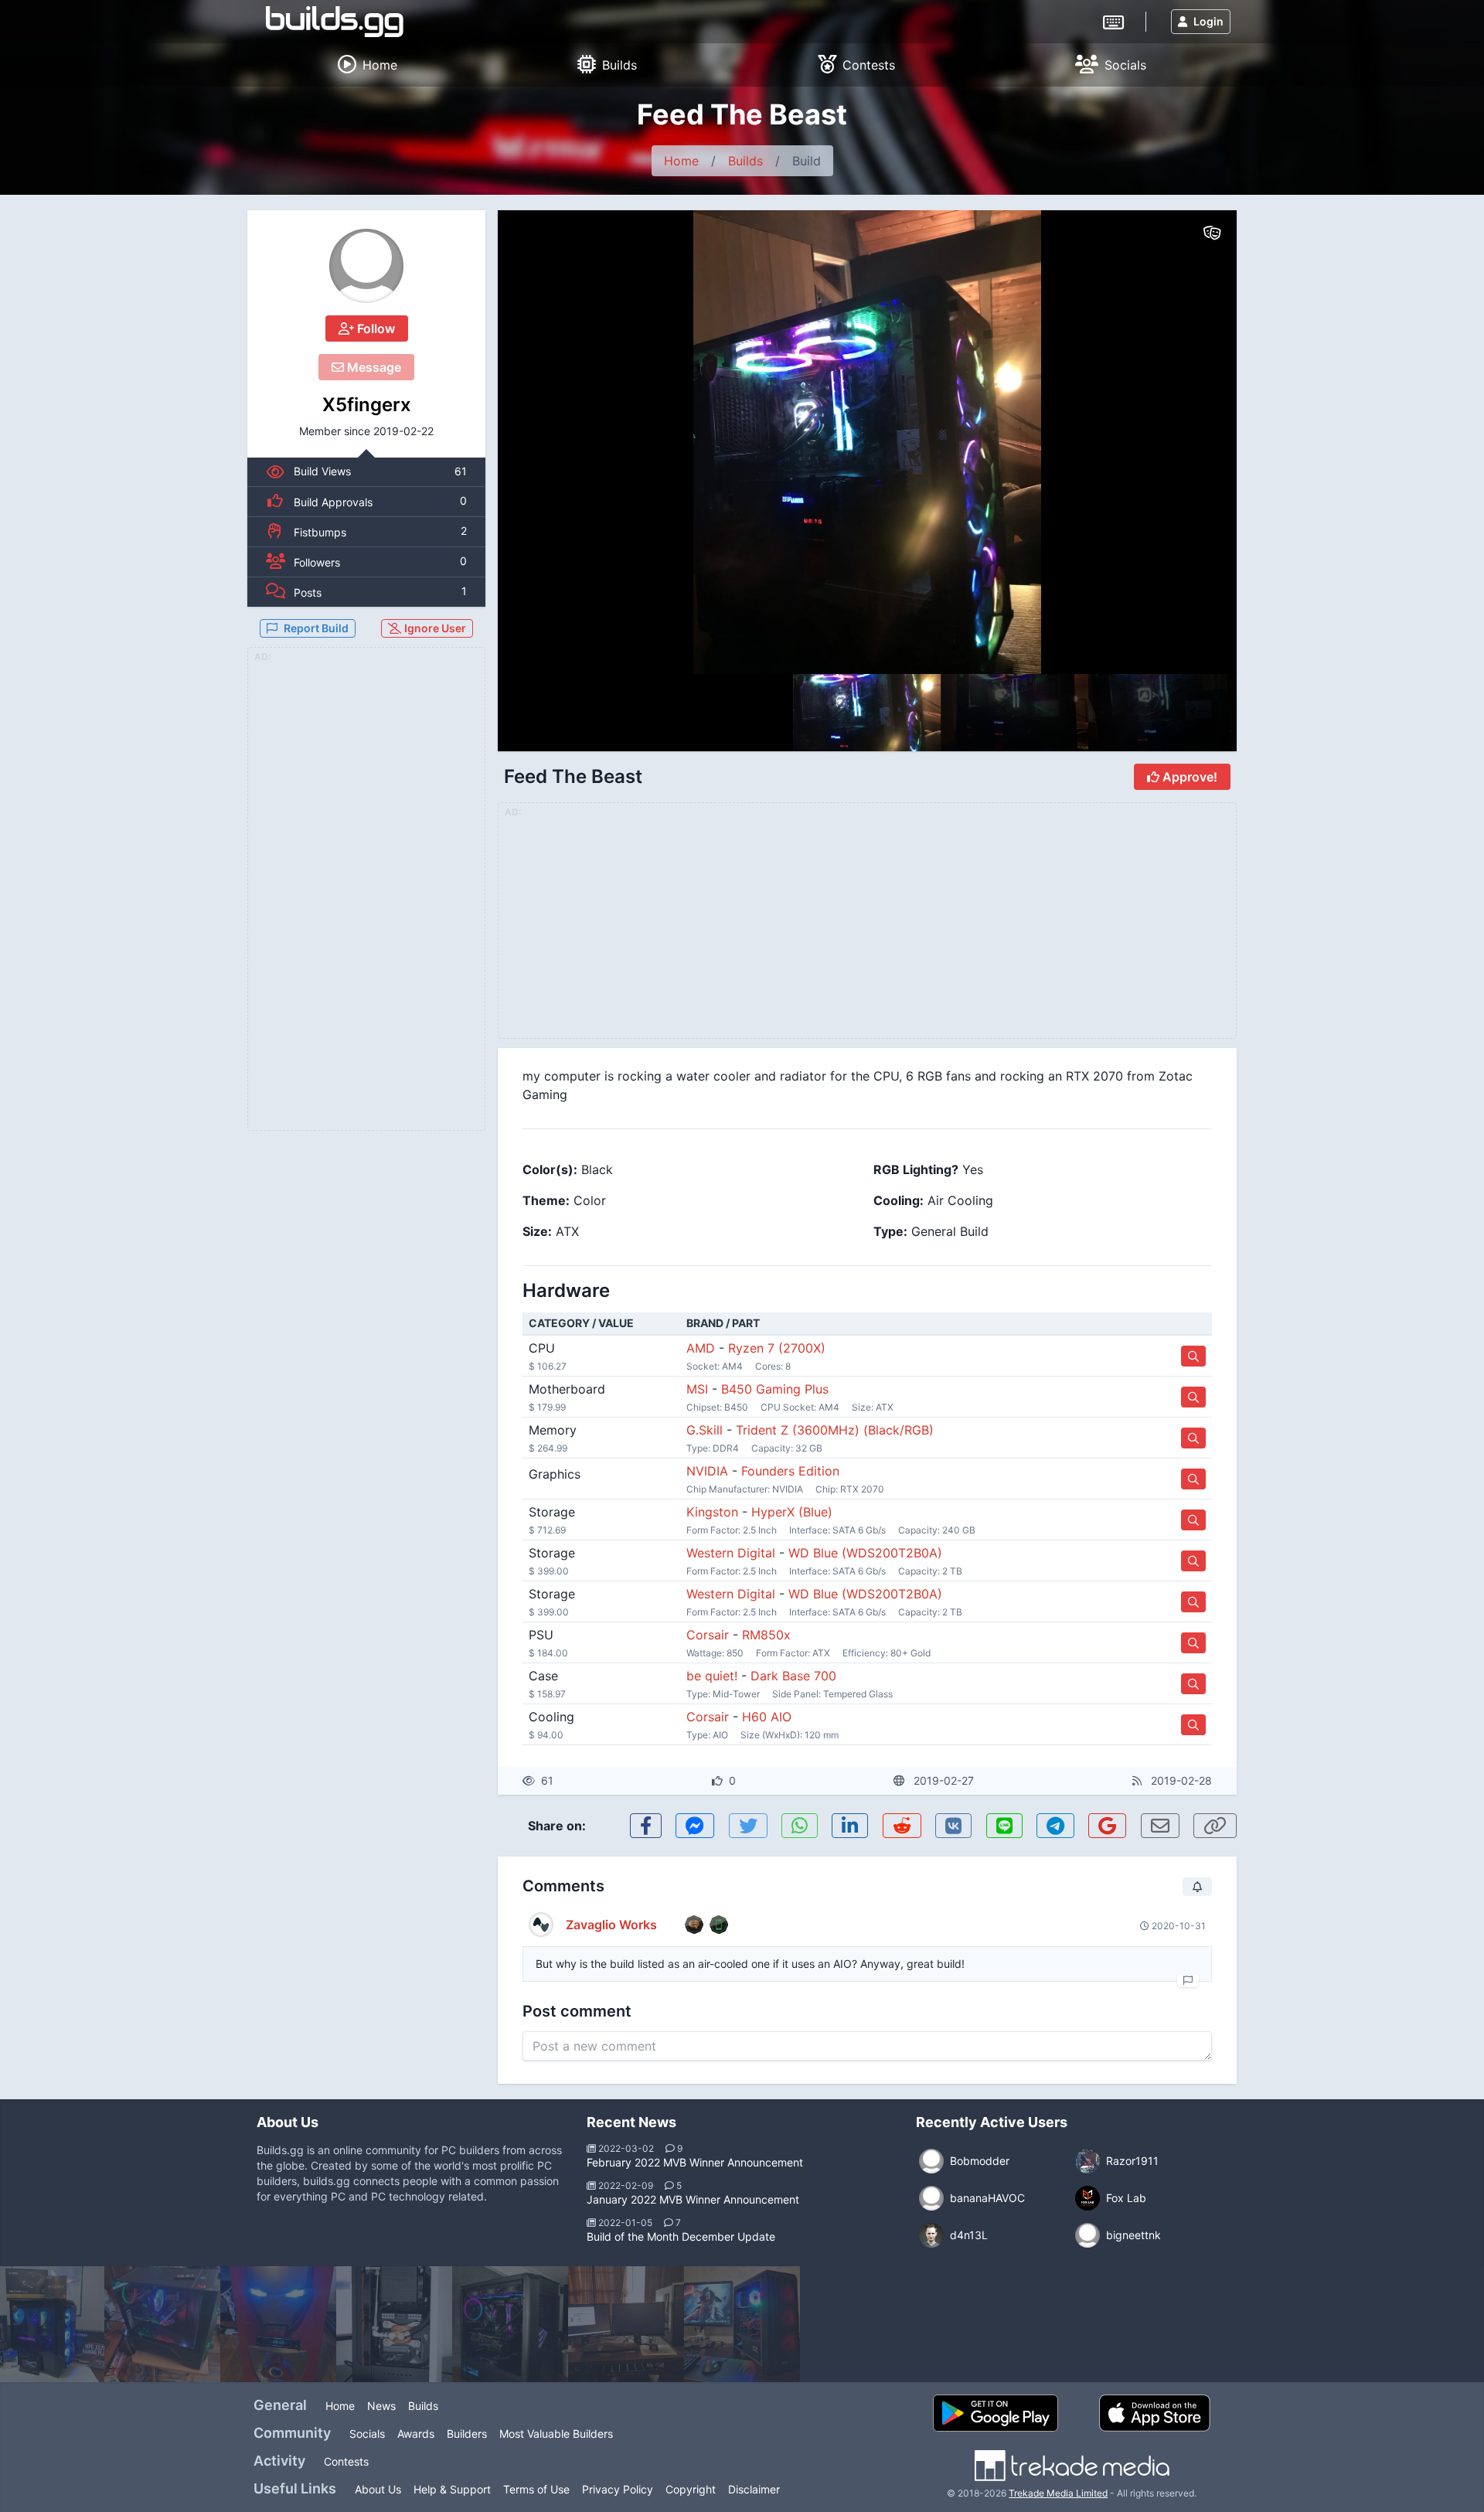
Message (373, 367)
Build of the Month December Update (681, 2236)
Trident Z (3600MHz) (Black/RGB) (835, 1430)
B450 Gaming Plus (775, 1389)
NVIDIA (707, 1471)
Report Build (316, 628)
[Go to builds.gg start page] (335, 22)
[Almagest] (394, 2324)
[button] (1192, 442)
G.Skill (705, 1430)
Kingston (712, 1512)
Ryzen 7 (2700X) (777, 1348)
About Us (378, 2489)
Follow (374, 328)
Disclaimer (754, 2489)
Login (1208, 21)
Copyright (691, 2489)
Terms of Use (536, 2489)
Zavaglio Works (611, 1925)
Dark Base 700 (793, 1676)
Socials (367, 2434)
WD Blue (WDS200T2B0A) (865, 1553)
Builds (745, 161)
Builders (467, 2434)
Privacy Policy (618, 2489)
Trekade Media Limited (1058, 2493)
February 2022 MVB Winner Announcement (695, 2162)
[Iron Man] (278, 2324)
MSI (697, 1389)
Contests (346, 2461)
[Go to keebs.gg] (1113, 21)
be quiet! (712, 1676)
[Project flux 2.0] (510, 2324)
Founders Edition (790, 1471)
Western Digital (731, 1553)
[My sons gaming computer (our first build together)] (162, 2324)
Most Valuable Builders (556, 2434)
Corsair (708, 1635)
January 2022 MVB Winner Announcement (693, 2199)
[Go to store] (1193, 1356)
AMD (701, 1348)
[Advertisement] (366, 898)
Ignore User (434, 628)
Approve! (1188, 777)
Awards (416, 2434)
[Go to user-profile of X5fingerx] (366, 266)
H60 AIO (767, 1717)
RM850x (766, 1635)
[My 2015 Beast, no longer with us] (626, 2324)
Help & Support (452, 2489)
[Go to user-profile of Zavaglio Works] (541, 1925)
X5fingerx (367, 405)
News (381, 2406)
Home (681, 161)
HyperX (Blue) (792, 1512)
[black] (742, 2324)
